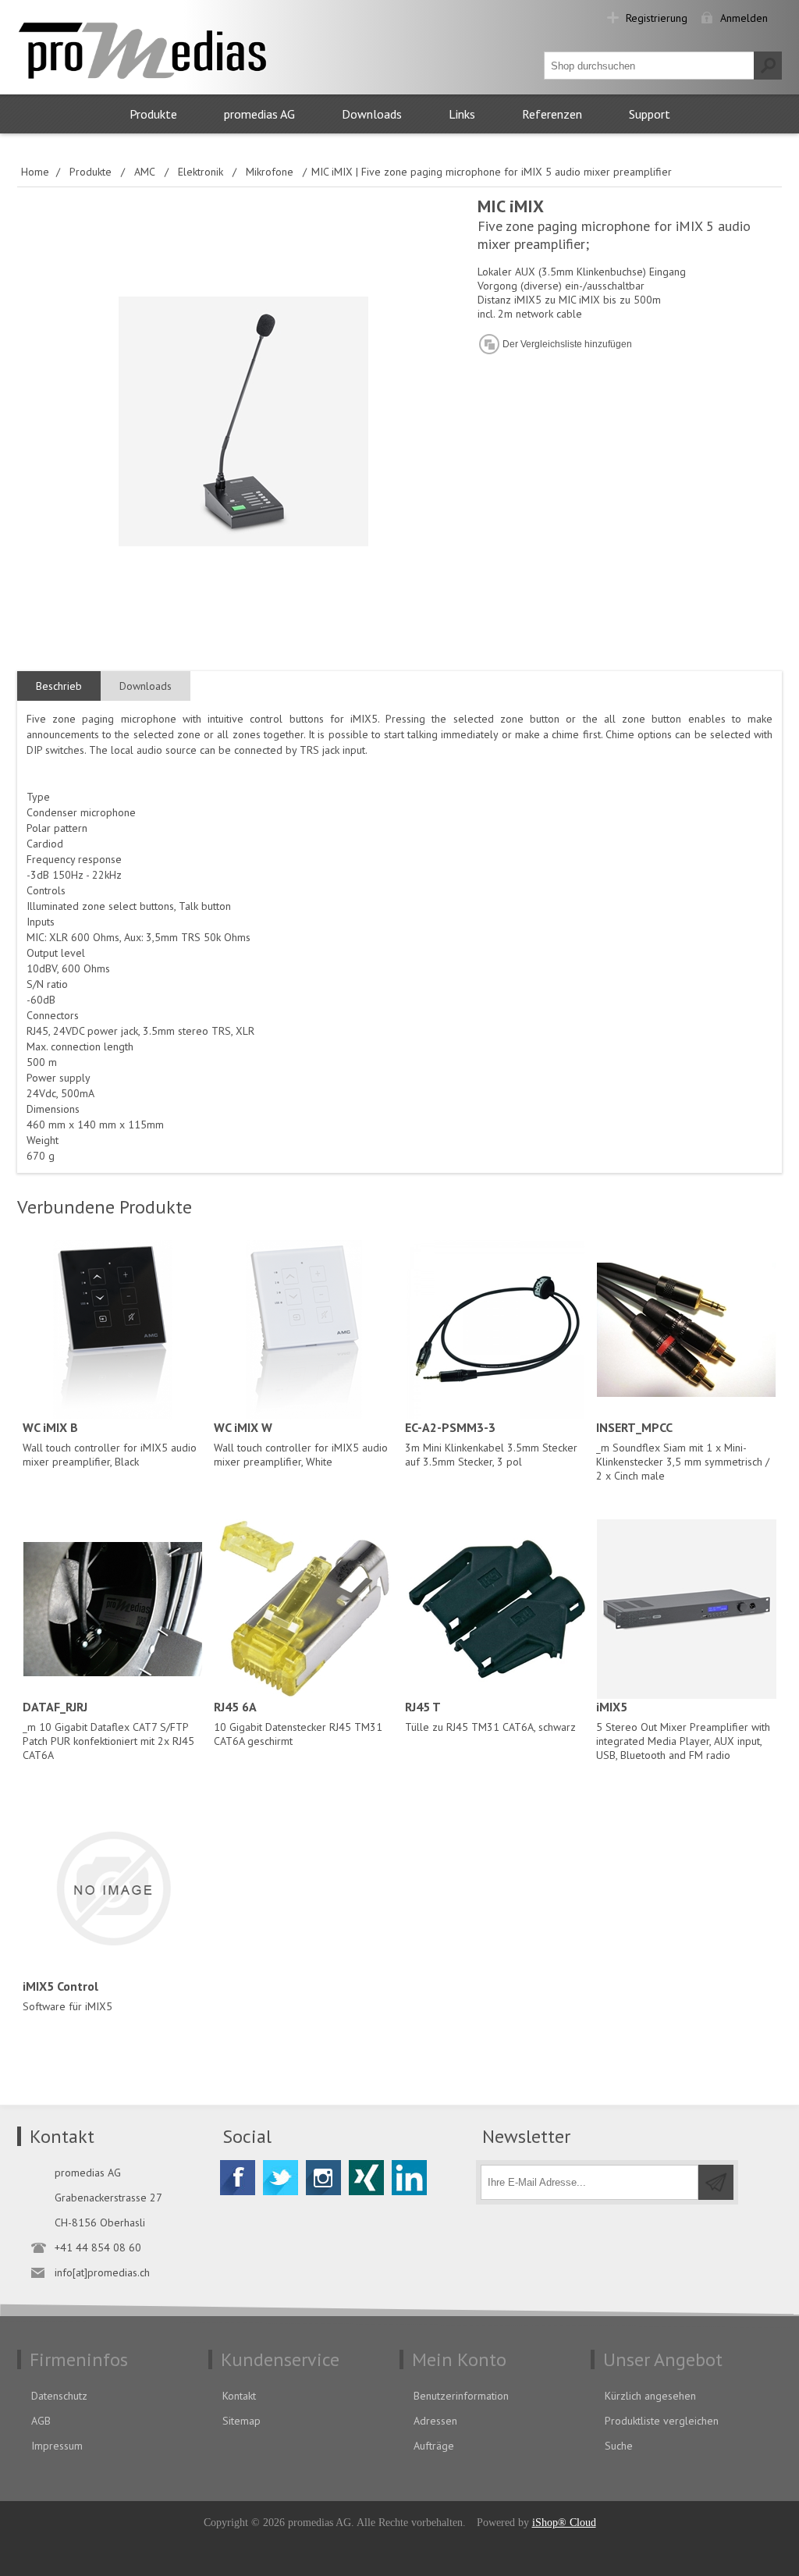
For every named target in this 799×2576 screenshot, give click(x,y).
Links (462, 114)
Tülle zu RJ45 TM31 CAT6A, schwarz (490, 1716)
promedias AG (259, 114)
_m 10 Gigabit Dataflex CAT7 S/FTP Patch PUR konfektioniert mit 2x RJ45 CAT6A (108, 1730)
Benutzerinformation (461, 2396)
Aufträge (434, 2446)
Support (650, 114)
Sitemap (241, 2421)
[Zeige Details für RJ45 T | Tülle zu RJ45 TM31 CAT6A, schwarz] (495, 1609)
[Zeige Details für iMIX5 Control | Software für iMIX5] (113, 1888)
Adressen (435, 2421)
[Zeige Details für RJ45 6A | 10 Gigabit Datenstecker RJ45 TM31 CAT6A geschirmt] (304, 1609)
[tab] (59, 686)
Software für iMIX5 (67, 1996)
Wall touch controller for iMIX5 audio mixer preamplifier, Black (110, 1444)
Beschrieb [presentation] (59, 686)
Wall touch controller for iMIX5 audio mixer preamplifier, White (301, 1444)
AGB (41, 2421)
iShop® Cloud (564, 2523)
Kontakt (239, 2396)
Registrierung (657, 18)
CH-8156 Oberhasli (100, 2222)
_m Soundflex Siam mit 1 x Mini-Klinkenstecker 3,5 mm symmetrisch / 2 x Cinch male (683, 1451)
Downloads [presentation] (146, 686)
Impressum (57, 2446)
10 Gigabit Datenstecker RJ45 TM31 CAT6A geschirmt (298, 1723)
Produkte (153, 114)
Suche (619, 2446)
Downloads (372, 114)
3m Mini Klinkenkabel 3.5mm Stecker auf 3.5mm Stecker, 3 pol (491, 1444)
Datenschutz (59, 2396)
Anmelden (744, 18)
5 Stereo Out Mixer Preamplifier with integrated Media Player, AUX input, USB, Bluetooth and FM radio (683, 1730)
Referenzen (552, 114)
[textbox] (649, 66)
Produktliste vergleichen (662, 2421)
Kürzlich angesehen (650, 2396)
